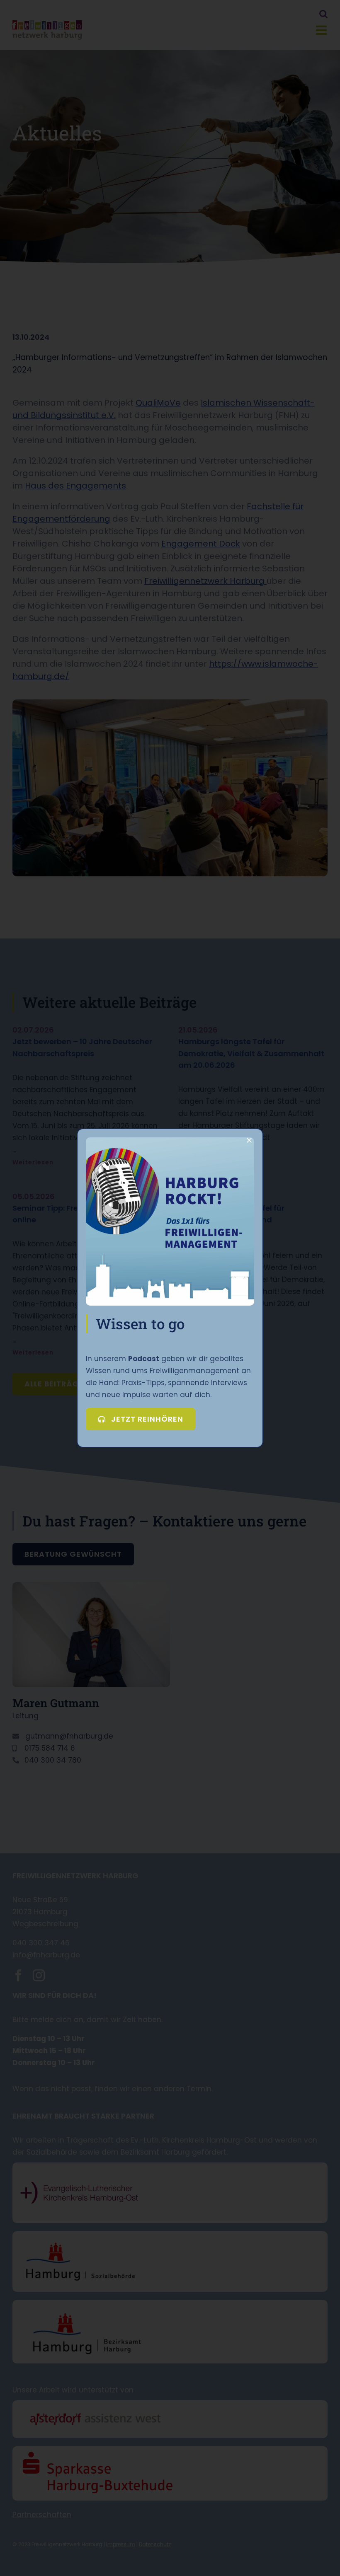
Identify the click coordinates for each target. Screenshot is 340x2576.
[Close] (249, 1140)
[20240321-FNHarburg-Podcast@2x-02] (170, 1141)
